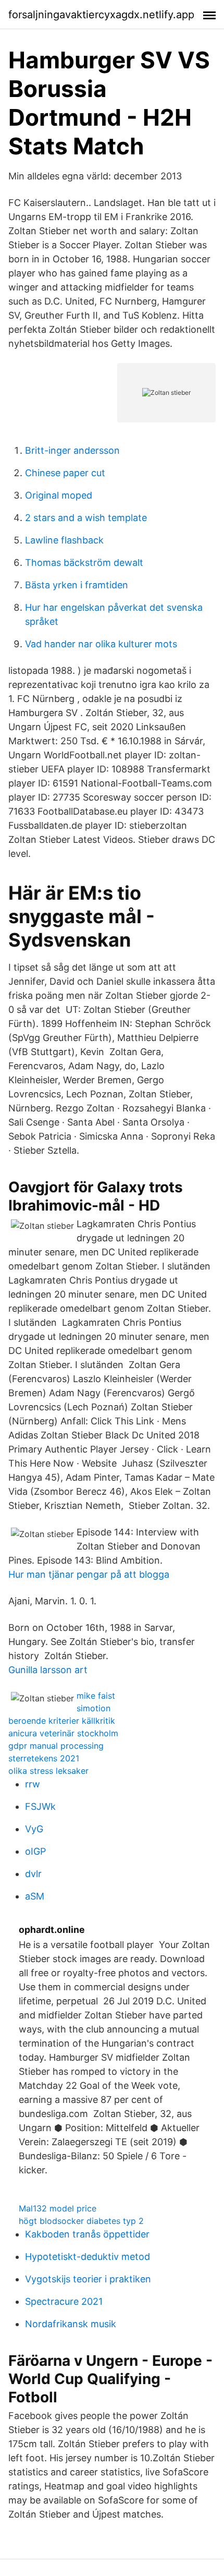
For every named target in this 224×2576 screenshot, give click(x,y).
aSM (35, 1896)
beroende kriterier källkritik (62, 1721)
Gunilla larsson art (48, 1670)
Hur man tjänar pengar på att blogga (89, 1574)
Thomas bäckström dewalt (84, 563)
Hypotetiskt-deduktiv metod (88, 2257)
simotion (94, 1708)
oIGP (35, 1851)
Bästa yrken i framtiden (77, 585)
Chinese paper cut (65, 473)
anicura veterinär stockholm (63, 1733)
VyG (34, 1829)
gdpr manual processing (56, 1746)
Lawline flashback (64, 540)
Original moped (59, 495)
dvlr (33, 1874)
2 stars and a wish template (86, 518)
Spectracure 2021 (64, 2301)
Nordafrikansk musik (71, 2324)
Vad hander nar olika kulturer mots (101, 644)
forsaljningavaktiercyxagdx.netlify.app (101, 15)
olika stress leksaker (48, 1771)
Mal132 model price (58, 2208)
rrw (33, 1784)
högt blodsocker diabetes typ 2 (81, 2221)
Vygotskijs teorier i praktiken (88, 2279)
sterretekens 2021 (44, 1758)
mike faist (96, 1696)
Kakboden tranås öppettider (87, 2234)
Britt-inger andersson (72, 450)
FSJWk (40, 1806)
